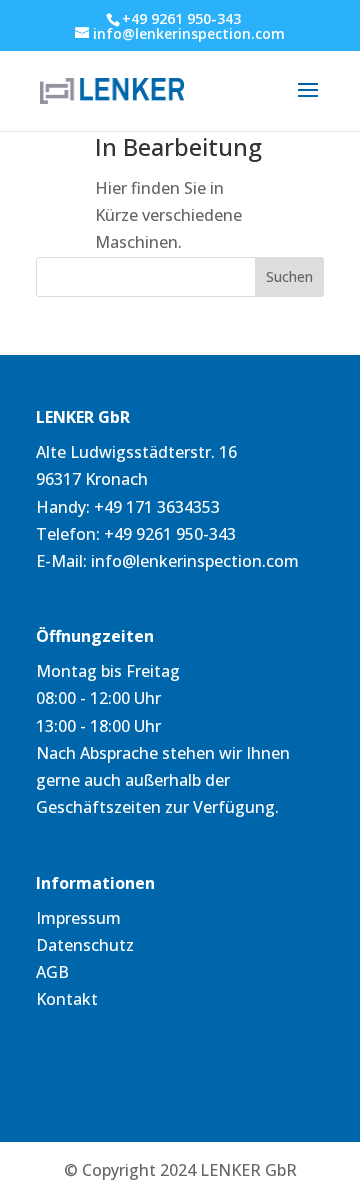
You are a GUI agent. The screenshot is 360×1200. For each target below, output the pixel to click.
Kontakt (67, 999)
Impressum (78, 918)
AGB (52, 972)
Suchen (289, 276)
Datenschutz (85, 945)
